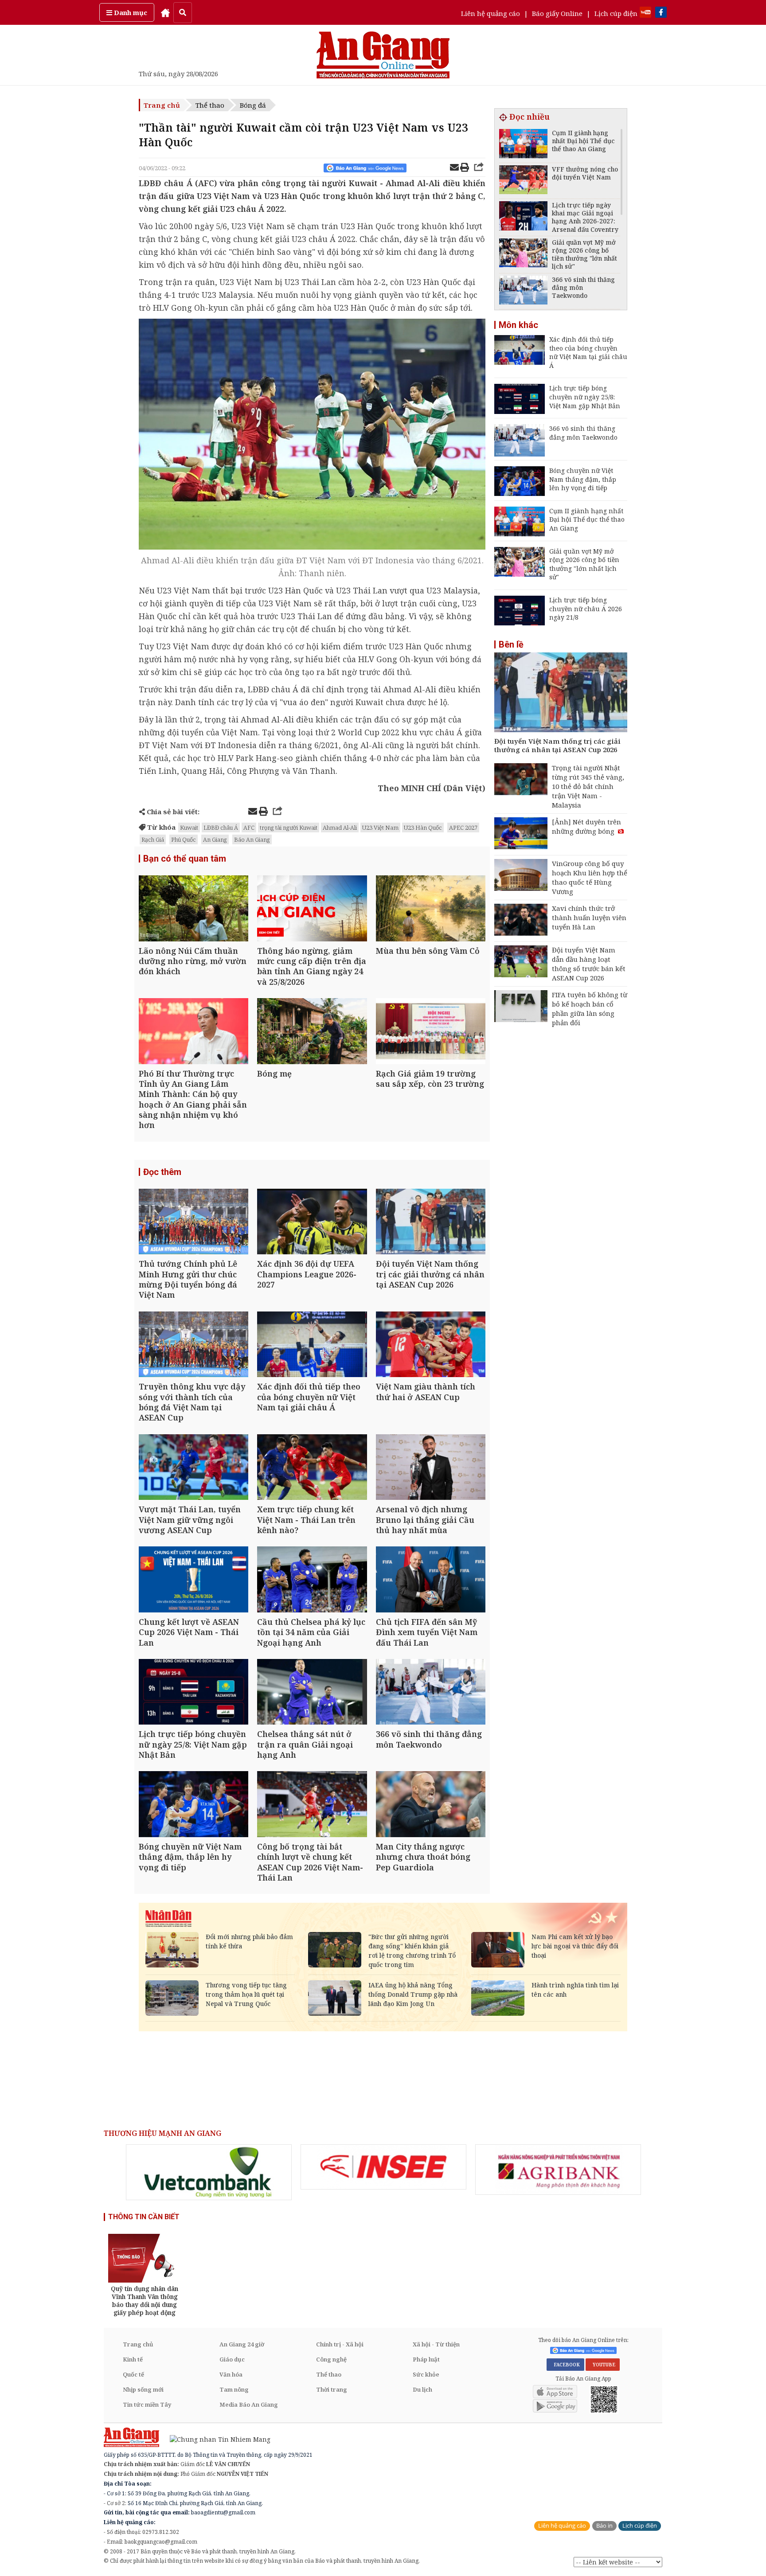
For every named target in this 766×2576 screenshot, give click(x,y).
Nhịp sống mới (143, 2389)
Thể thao (210, 105)
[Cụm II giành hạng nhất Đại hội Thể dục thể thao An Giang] (523, 145)
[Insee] (383, 2167)
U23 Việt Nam (380, 827)
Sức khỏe (426, 2374)
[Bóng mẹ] (312, 1032)
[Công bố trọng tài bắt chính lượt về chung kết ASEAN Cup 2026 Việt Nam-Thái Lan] (312, 1805)
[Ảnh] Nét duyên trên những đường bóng (586, 826)
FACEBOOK (565, 2365)
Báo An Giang (252, 839)
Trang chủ (162, 105)
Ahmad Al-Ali (340, 827)
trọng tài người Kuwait (289, 827)
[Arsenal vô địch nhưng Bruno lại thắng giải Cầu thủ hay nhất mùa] (431, 1468)
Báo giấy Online (557, 13)
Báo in (604, 2526)
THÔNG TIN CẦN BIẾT (144, 2217)
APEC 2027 (463, 827)
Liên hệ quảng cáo (490, 13)
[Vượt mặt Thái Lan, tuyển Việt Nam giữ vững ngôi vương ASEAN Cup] (193, 1468)
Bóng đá (253, 105)
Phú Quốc (184, 839)
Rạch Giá (153, 839)
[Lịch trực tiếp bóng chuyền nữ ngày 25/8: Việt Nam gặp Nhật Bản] (193, 1693)
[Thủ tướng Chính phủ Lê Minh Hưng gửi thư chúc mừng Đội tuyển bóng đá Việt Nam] (193, 1223)
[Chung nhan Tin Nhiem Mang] (216, 2438)
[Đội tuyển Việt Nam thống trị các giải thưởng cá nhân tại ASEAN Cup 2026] (431, 1223)
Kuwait (189, 827)
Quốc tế (133, 2374)
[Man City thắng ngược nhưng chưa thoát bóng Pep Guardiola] (431, 1805)
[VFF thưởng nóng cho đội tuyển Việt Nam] (523, 181)
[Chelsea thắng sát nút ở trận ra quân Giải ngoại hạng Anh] (312, 1693)
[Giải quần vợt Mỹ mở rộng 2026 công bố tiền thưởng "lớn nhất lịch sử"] (523, 254)
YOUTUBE (603, 2365)
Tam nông (234, 2389)
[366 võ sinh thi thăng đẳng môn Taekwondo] (431, 1693)
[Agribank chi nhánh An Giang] (558, 2170)
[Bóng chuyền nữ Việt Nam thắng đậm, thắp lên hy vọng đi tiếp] (193, 1805)
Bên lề (511, 644)
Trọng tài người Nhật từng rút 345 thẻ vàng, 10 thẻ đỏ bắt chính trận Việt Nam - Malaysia (588, 786)
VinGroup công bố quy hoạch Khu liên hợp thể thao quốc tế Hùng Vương (590, 877)
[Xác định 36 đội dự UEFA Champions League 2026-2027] (312, 1223)
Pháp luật (426, 2359)
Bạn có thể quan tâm (185, 859)
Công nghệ (331, 2359)
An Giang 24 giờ (242, 2344)
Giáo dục (232, 2359)
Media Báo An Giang (249, 2404)
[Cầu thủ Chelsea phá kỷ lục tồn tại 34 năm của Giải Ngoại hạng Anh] (312, 1580)
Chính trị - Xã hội (340, 2344)
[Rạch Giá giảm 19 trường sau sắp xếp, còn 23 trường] (431, 1032)
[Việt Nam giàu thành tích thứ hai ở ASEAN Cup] (431, 1345)
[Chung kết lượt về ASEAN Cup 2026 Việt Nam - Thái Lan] (193, 1580)
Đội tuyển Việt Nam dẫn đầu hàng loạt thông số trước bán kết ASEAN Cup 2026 (589, 964)
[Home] (165, 12)
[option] (209, 2172)
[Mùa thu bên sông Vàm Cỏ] (431, 909)
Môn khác (518, 325)
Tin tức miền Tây (147, 2404)
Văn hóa (231, 2374)
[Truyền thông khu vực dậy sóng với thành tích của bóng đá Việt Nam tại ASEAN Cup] (193, 1345)
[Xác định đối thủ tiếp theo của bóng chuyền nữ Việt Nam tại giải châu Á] (312, 1345)
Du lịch (422, 2389)
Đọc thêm (162, 1172)
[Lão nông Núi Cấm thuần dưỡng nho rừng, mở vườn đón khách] (193, 909)
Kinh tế (133, 2359)
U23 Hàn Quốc (423, 827)
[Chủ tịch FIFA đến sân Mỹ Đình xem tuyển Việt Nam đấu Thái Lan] (431, 1580)
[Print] (465, 168)
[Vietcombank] (209, 2172)
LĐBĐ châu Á (221, 827)
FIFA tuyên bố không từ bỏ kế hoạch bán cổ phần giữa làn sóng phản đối (590, 1009)
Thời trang (332, 2389)
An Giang (215, 839)
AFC (249, 827)
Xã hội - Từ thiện (436, 2344)
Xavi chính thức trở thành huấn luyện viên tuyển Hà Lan (589, 917)
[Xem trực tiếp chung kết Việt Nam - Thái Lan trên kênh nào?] (312, 1468)
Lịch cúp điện (616, 13)
